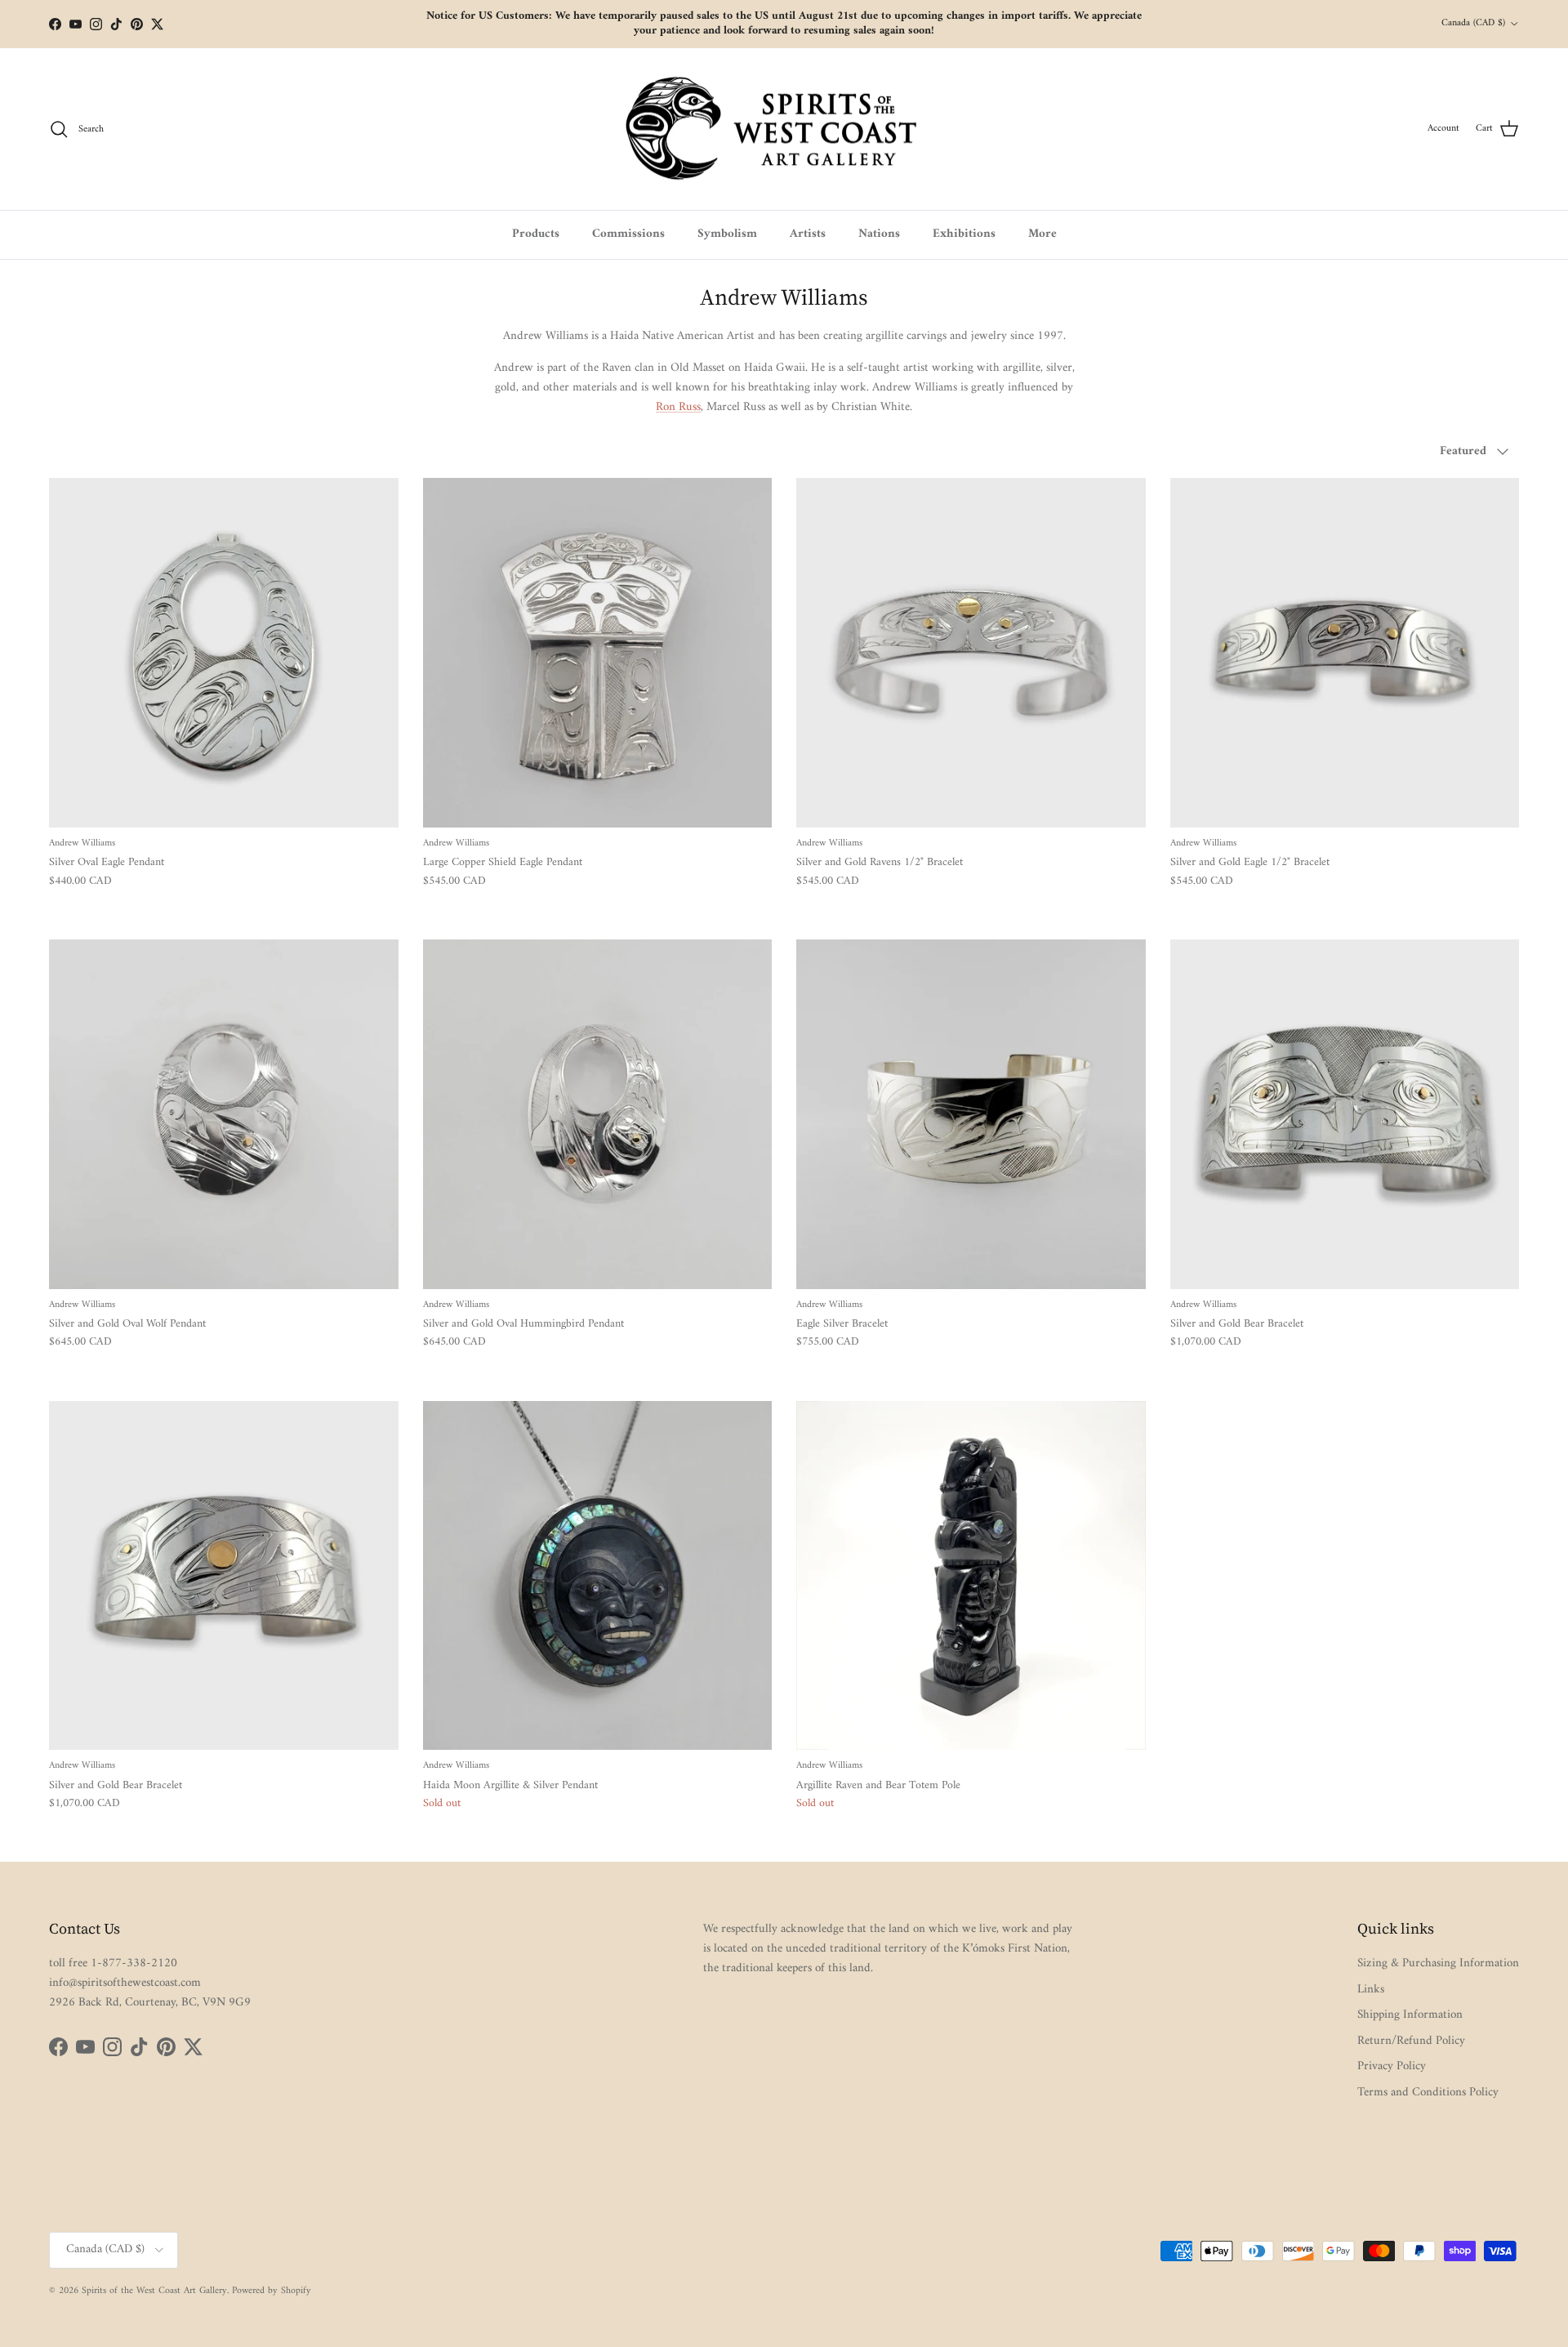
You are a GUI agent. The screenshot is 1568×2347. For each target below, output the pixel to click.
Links (1371, 1990)
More (1042, 234)
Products (536, 234)
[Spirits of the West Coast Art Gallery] (784, 129)
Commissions (628, 234)
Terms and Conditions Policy (1428, 2093)
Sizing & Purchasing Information (1438, 1963)
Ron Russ (678, 407)
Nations (879, 234)
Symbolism (727, 234)
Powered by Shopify (272, 2291)
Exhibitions (964, 234)
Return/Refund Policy (1411, 2041)
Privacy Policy (1392, 2066)
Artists (808, 234)
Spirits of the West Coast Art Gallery (154, 2291)
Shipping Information (1410, 2015)
